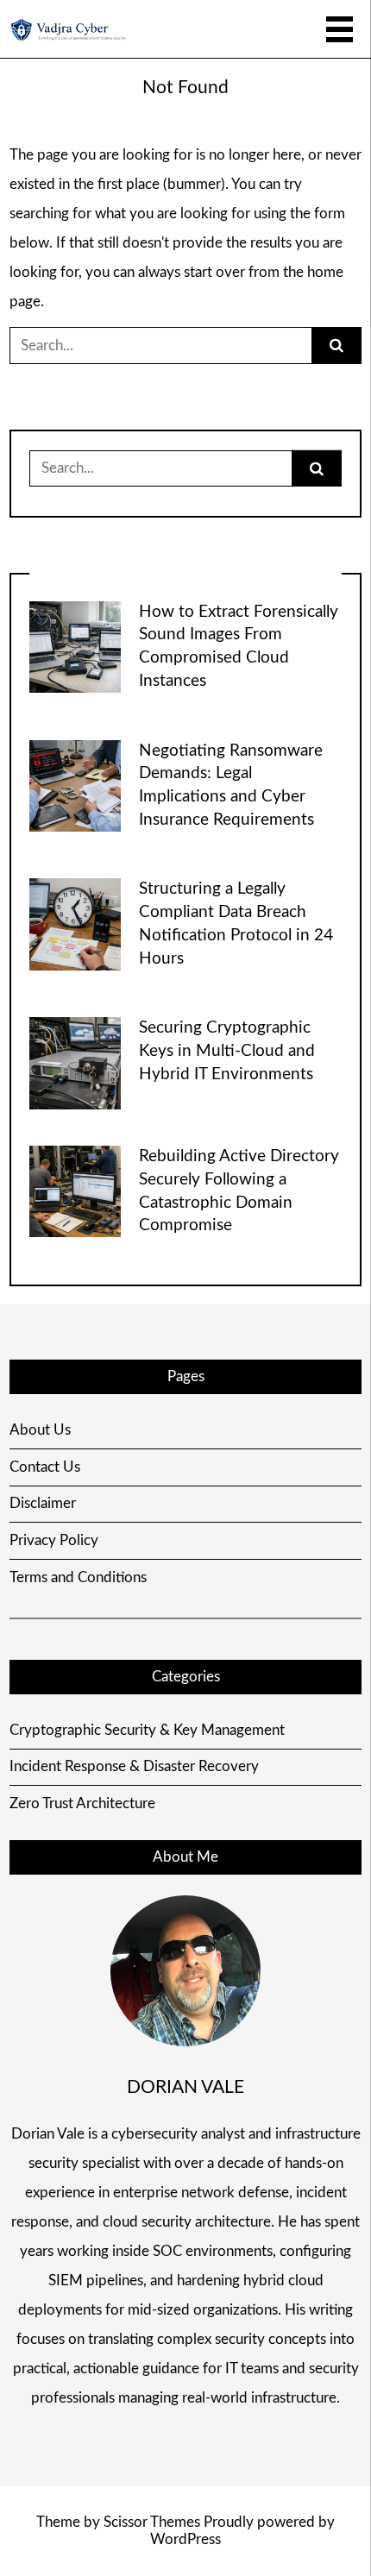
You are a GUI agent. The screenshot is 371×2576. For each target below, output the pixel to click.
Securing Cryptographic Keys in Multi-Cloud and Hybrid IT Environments (227, 1051)
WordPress (185, 2539)
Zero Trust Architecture (82, 1803)
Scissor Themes (152, 2522)
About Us (40, 1430)
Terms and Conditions (78, 1577)
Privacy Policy (54, 1540)
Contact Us (45, 1467)
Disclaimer (43, 1503)
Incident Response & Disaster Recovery (134, 1766)
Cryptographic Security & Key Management (147, 1730)
